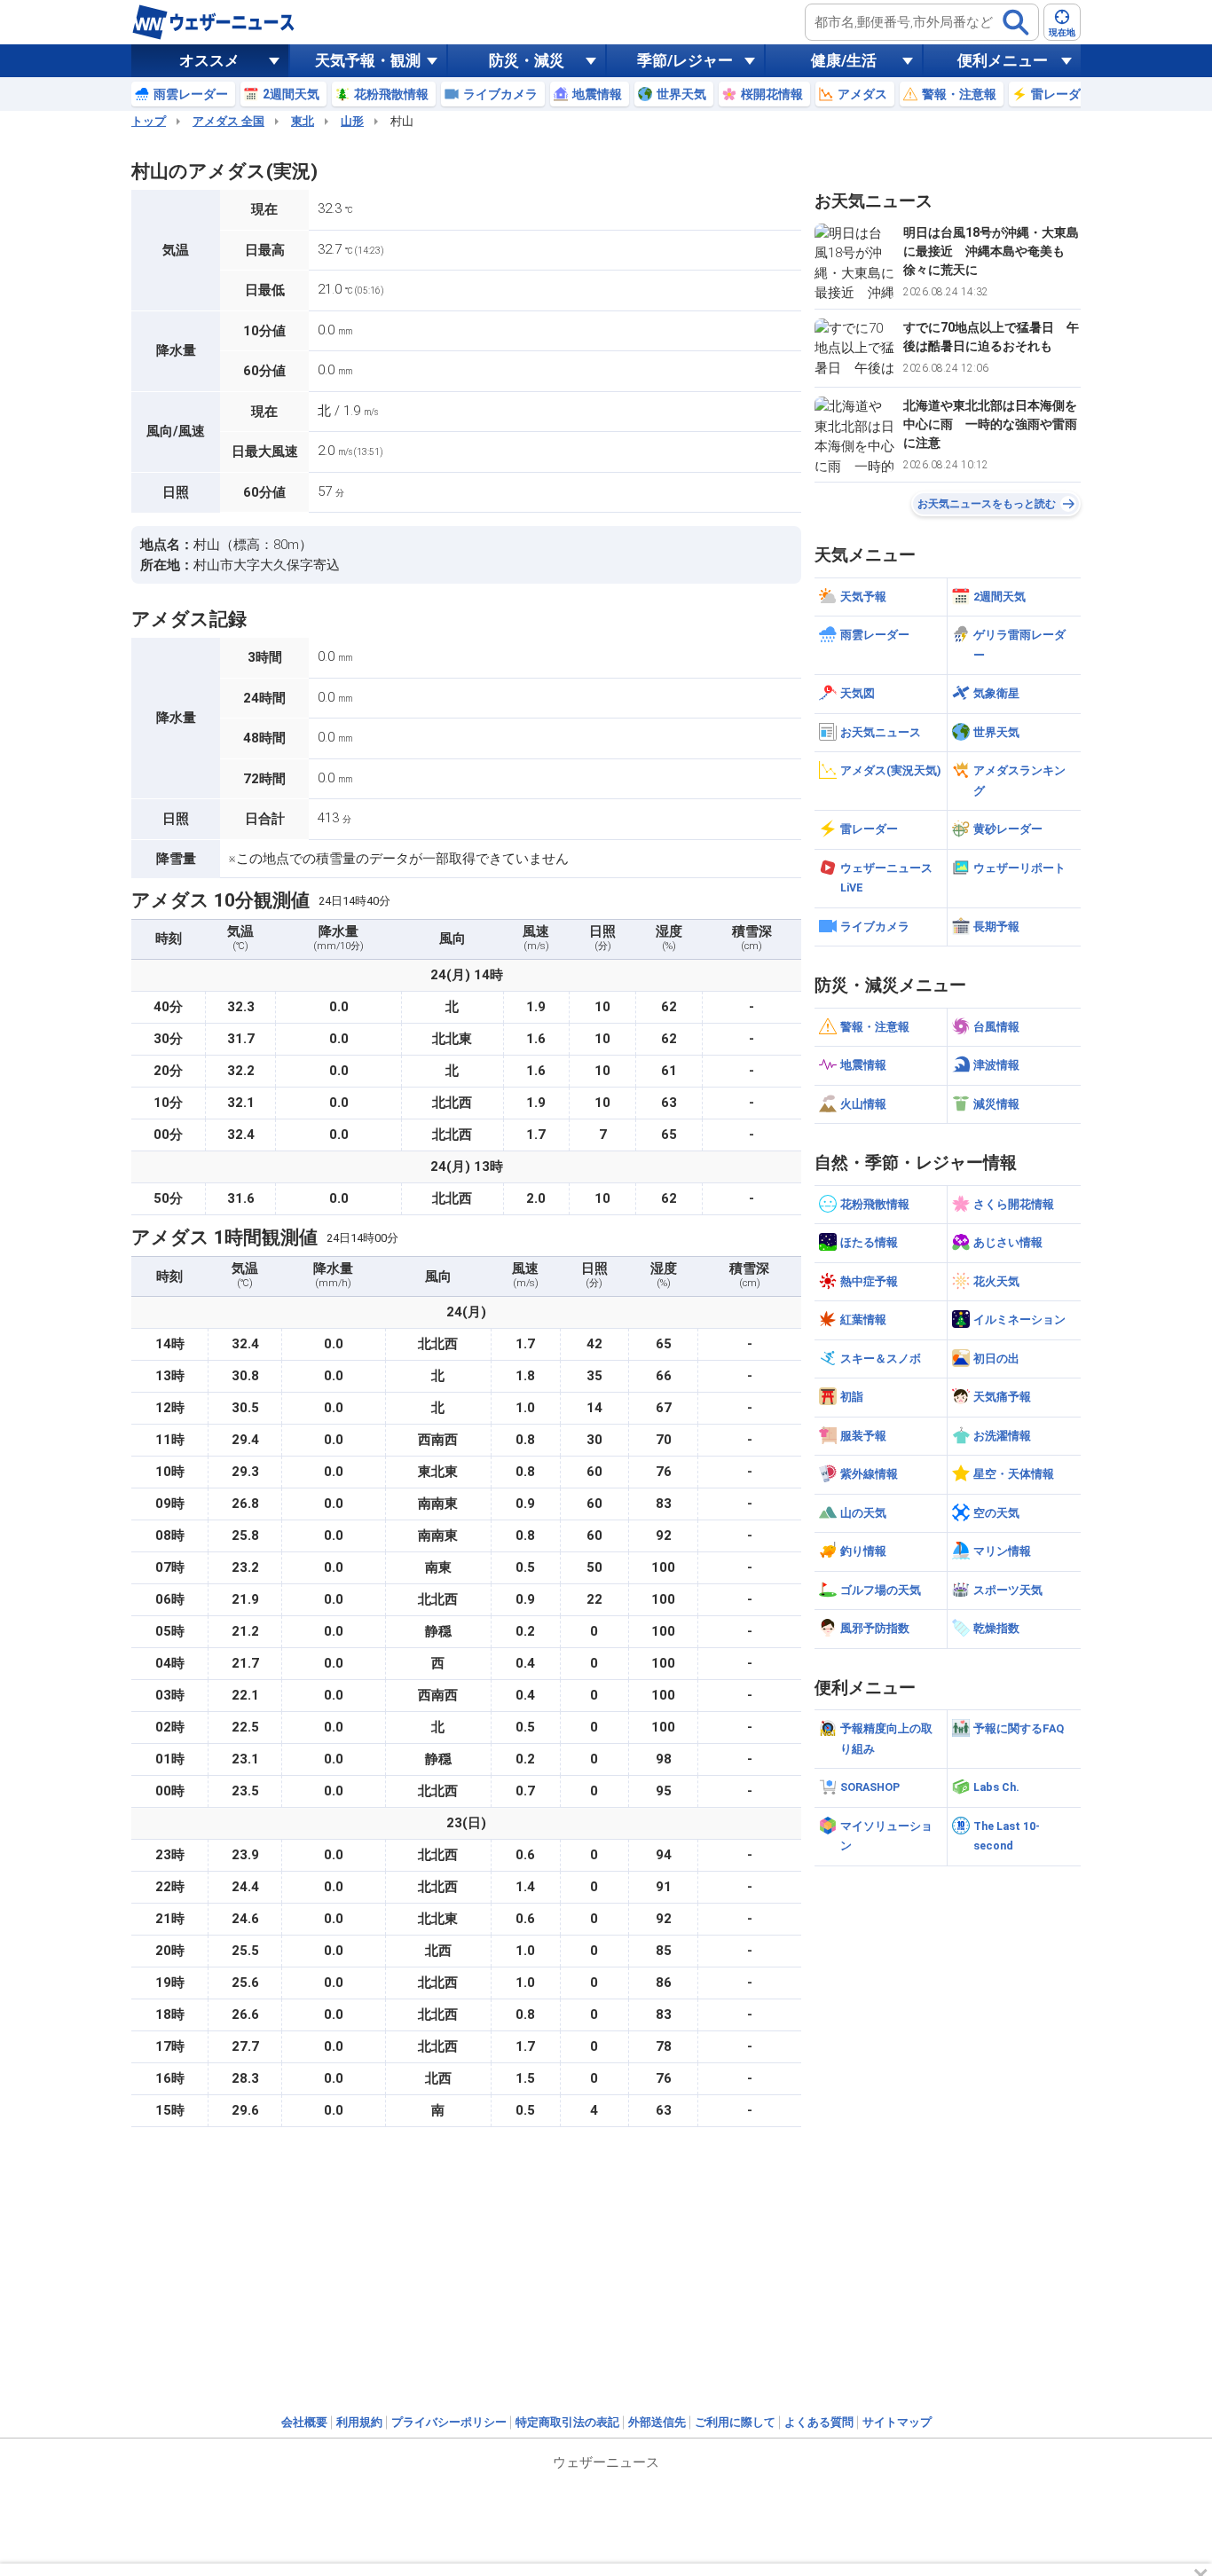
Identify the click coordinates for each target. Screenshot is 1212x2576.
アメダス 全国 (228, 121)
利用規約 (359, 2422)
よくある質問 (819, 2422)
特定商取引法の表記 (567, 2422)
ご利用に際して (735, 2422)
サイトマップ (897, 2422)
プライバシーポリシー (449, 2422)
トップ (149, 121)
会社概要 (304, 2422)
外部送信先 (657, 2422)
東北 (303, 121)
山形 (352, 121)
